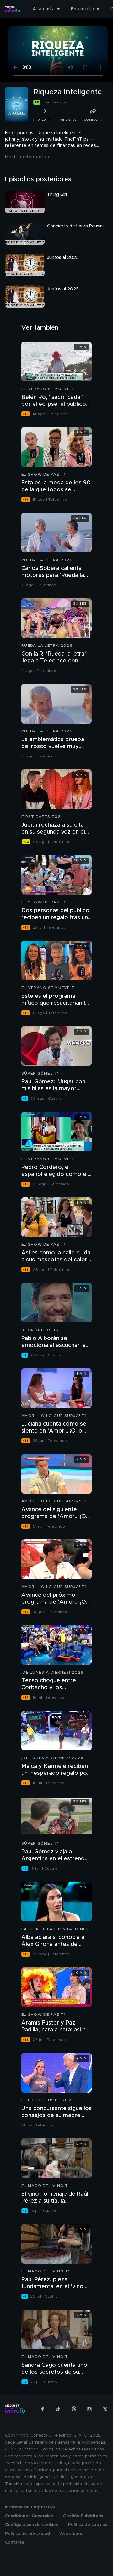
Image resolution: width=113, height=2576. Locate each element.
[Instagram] (89, 2409)
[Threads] (74, 2409)
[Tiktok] (58, 2409)
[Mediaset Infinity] (13, 9)
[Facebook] (42, 2409)
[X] (105, 2409)
